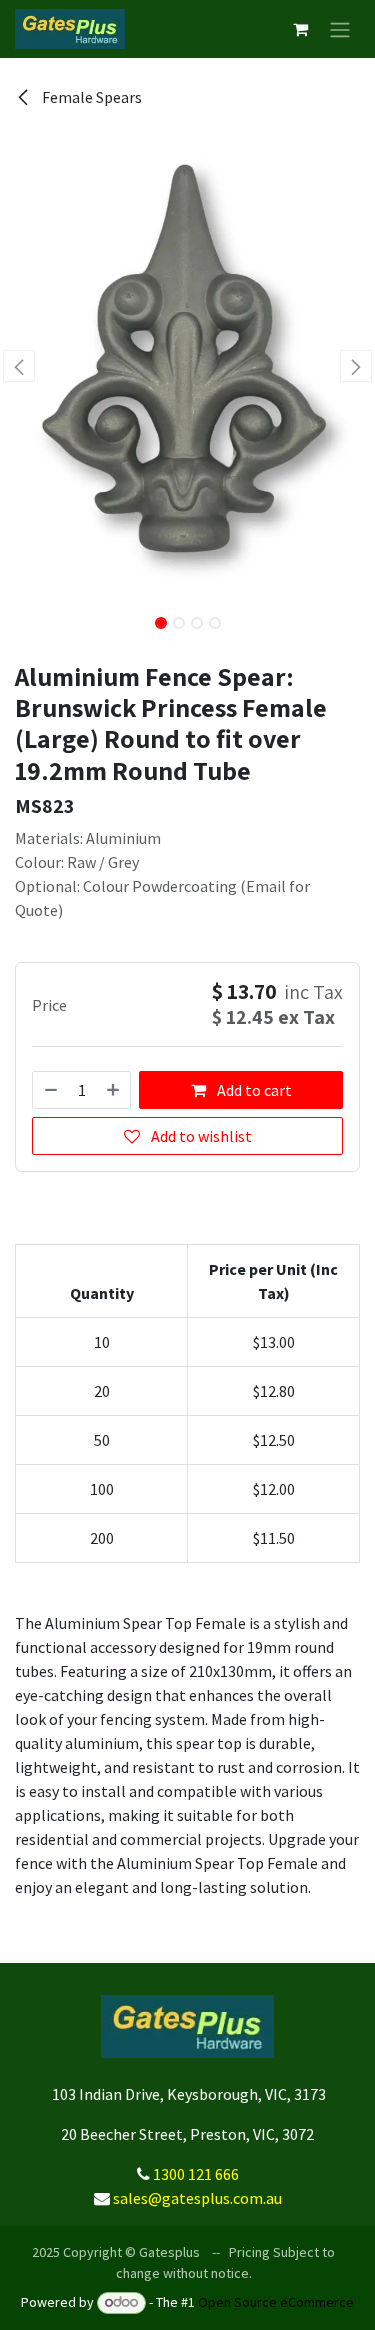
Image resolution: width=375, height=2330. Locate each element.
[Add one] (114, 1090)
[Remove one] (50, 1090)
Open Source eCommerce (276, 2302)
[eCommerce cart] (300, 29)
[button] (19, 366)
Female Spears (90, 97)
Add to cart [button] (253, 1090)
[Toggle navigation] (340, 29)
